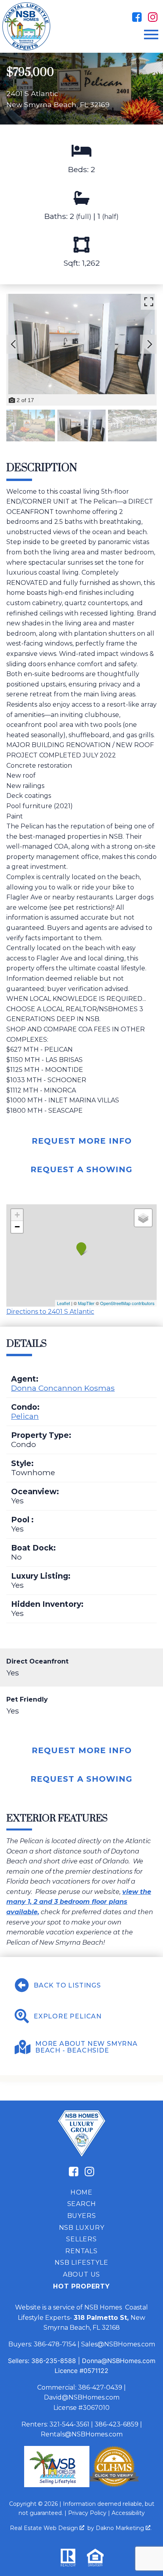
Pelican (25, 1416)
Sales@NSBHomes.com (118, 2344)
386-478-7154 (55, 2344)
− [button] (17, 1227)
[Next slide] (150, 344)
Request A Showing (81, 1169)
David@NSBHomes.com (82, 2397)
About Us (81, 2274)
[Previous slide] (13, 344)
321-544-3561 (69, 2424)
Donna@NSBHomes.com (119, 2361)
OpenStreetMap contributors (127, 1303)
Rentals (81, 2251)
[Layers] (143, 1218)
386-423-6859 (117, 2424)
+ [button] (17, 1215)
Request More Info (82, 1141)
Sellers (81, 2239)
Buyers (82, 2216)
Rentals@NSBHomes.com (82, 2434)
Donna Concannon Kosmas (63, 1388)
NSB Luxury (82, 2228)
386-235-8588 (54, 2361)
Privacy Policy (87, 2513)
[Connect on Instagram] (153, 17)
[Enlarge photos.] (149, 302)
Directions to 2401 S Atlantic (50, 1312)
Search (82, 2204)
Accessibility (128, 2513)
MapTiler (86, 1303)
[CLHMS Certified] (114, 2485)
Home (81, 2192)
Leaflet (63, 1303)
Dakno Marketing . (124, 2528)
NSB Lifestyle (81, 2263)
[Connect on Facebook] (137, 17)
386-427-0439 (100, 2387)
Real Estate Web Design (45, 2528)
